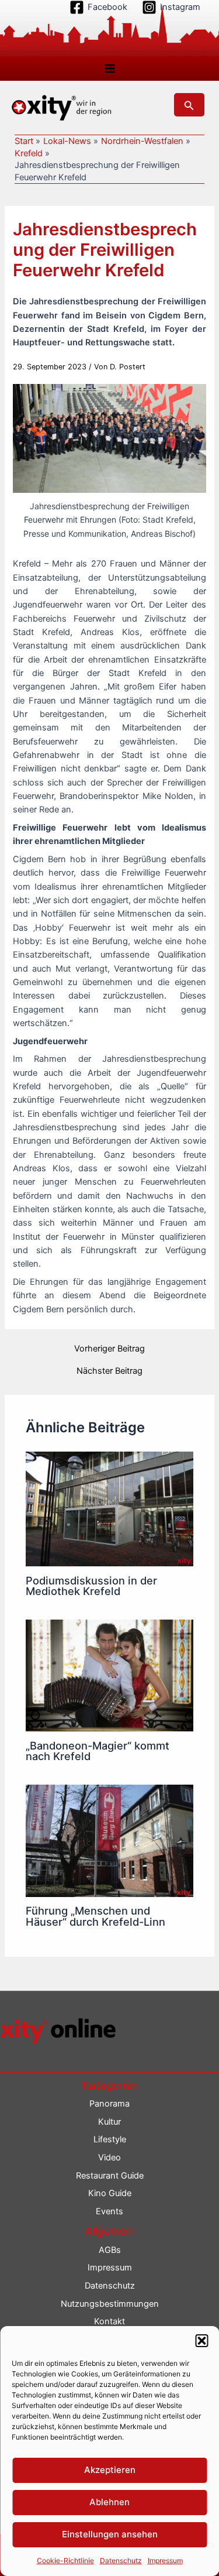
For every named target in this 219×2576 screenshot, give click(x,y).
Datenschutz (121, 2560)
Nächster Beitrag (109, 1371)
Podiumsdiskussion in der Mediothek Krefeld (91, 1586)
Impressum (165, 2560)
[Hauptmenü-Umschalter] (110, 68)
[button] (201, 2341)
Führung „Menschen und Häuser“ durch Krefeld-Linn (95, 1916)
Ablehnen (109, 2502)
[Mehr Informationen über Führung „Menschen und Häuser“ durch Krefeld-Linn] (109, 1840)
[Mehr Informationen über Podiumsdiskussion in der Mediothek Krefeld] (109, 1508)
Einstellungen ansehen (110, 2534)
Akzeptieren (110, 2470)
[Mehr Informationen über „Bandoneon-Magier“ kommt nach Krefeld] (109, 1675)
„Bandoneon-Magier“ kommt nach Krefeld (98, 1751)
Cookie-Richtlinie (65, 2560)
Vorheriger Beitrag (109, 1349)
